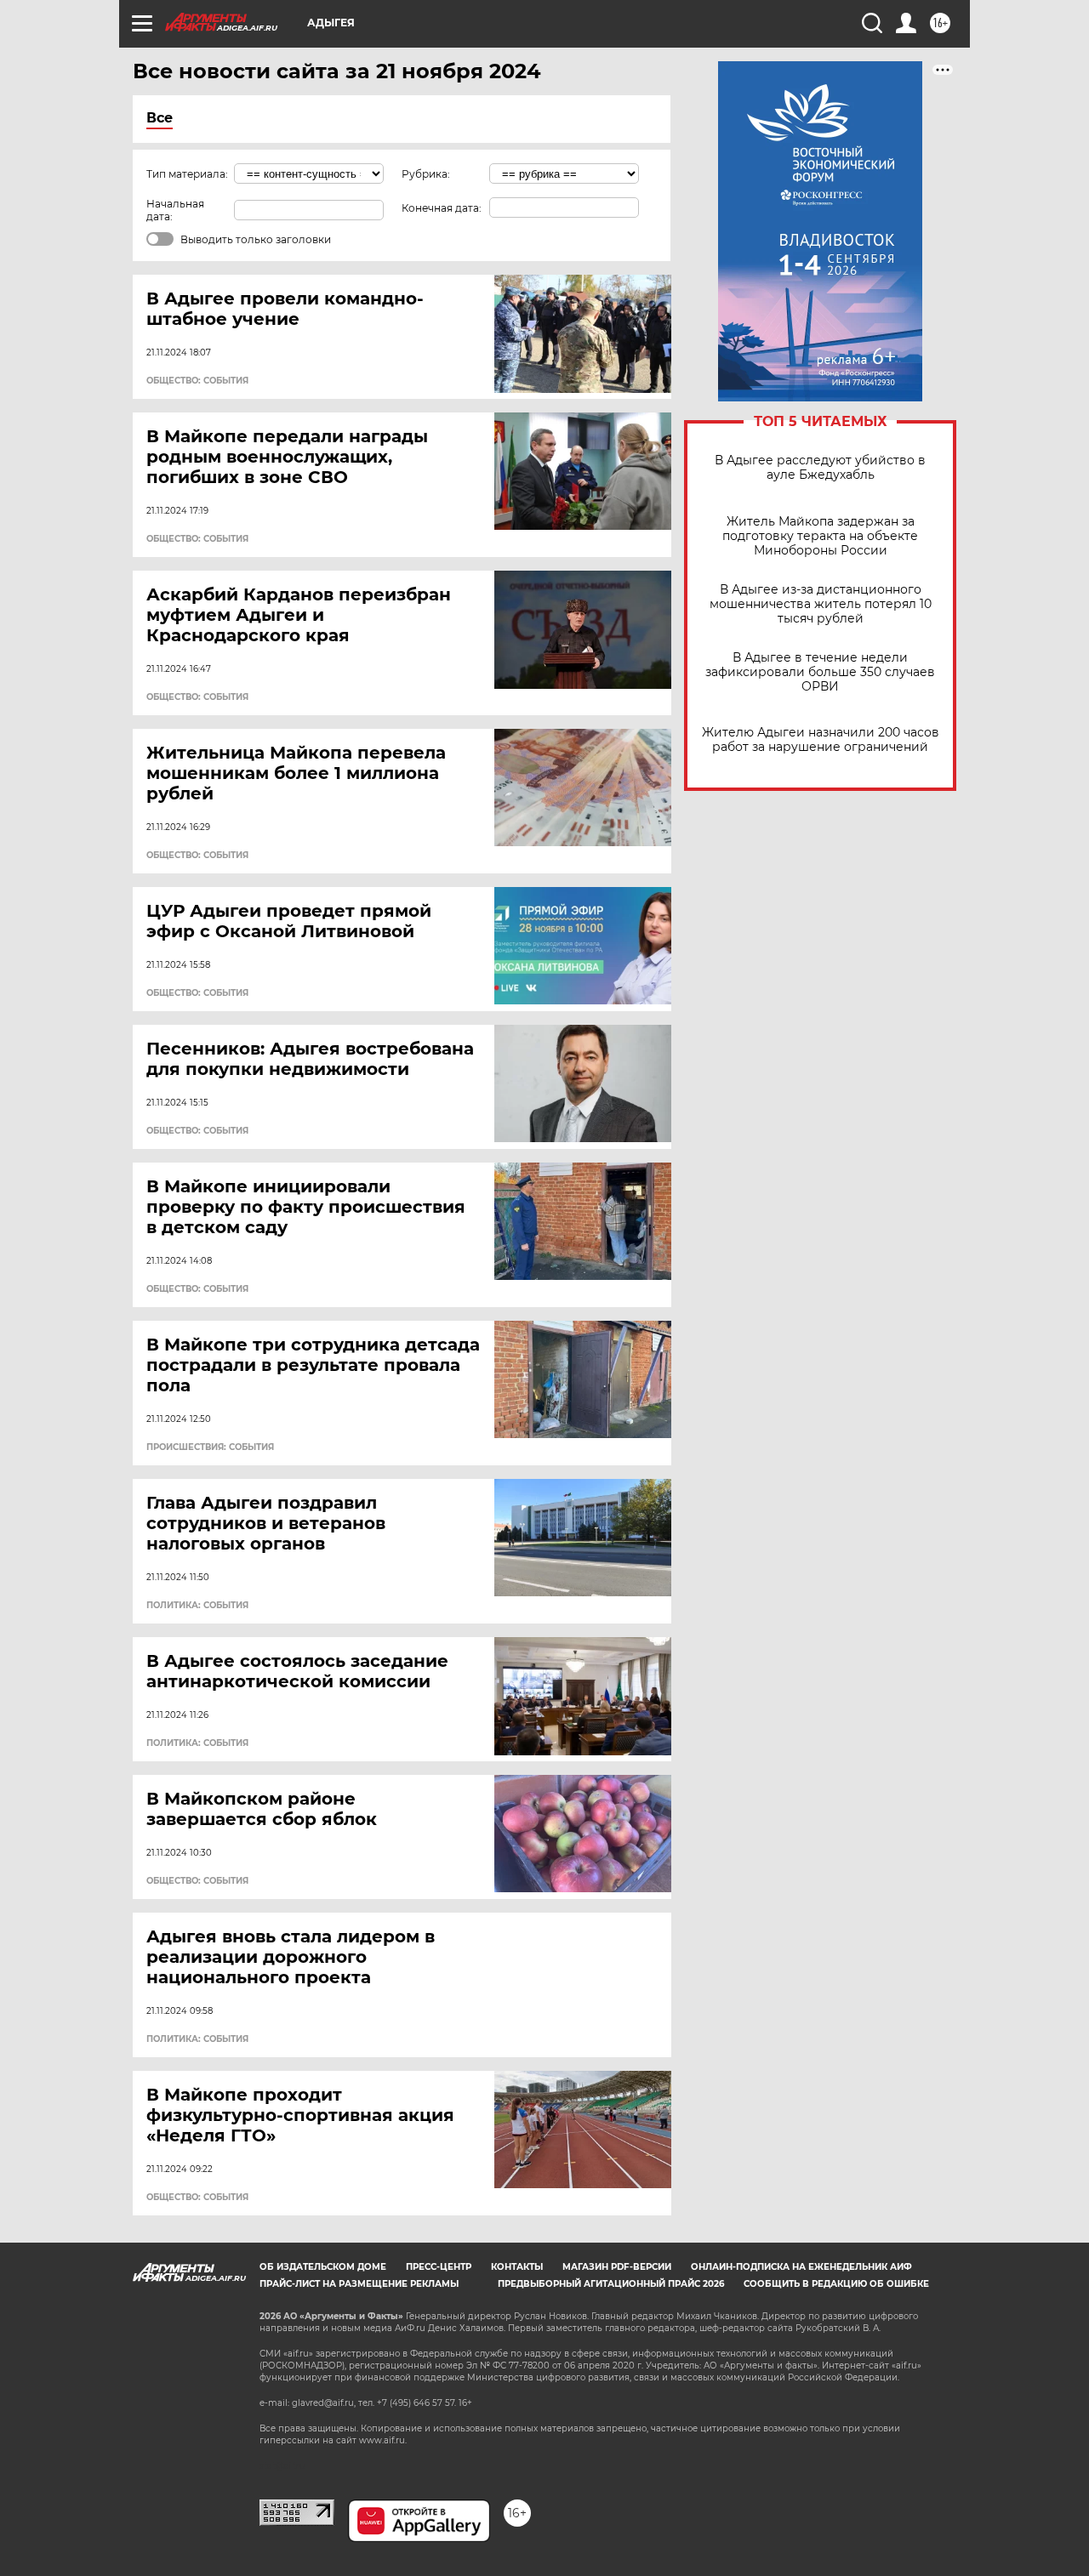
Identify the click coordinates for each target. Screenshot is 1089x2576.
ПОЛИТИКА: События (197, 1606)
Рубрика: (426, 174)
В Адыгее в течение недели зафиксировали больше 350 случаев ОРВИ (820, 672)
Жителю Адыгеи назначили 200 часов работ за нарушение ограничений (821, 740)
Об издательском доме (323, 2267)
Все (160, 118)
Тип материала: (187, 174)
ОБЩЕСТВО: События (197, 381)
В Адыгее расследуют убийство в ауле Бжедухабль (820, 468)
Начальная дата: (175, 210)
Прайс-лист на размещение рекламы (359, 2284)
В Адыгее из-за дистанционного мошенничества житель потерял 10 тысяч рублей (821, 604)
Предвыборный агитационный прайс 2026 (611, 2284)
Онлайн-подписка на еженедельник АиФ (801, 2267)
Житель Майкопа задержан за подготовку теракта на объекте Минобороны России (820, 536)
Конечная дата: (442, 208)
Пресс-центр (439, 2267)
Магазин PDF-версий (617, 2267)
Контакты (517, 2267)
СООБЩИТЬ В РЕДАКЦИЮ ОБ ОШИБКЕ (836, 2284)
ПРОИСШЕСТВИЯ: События (210, 1447)
